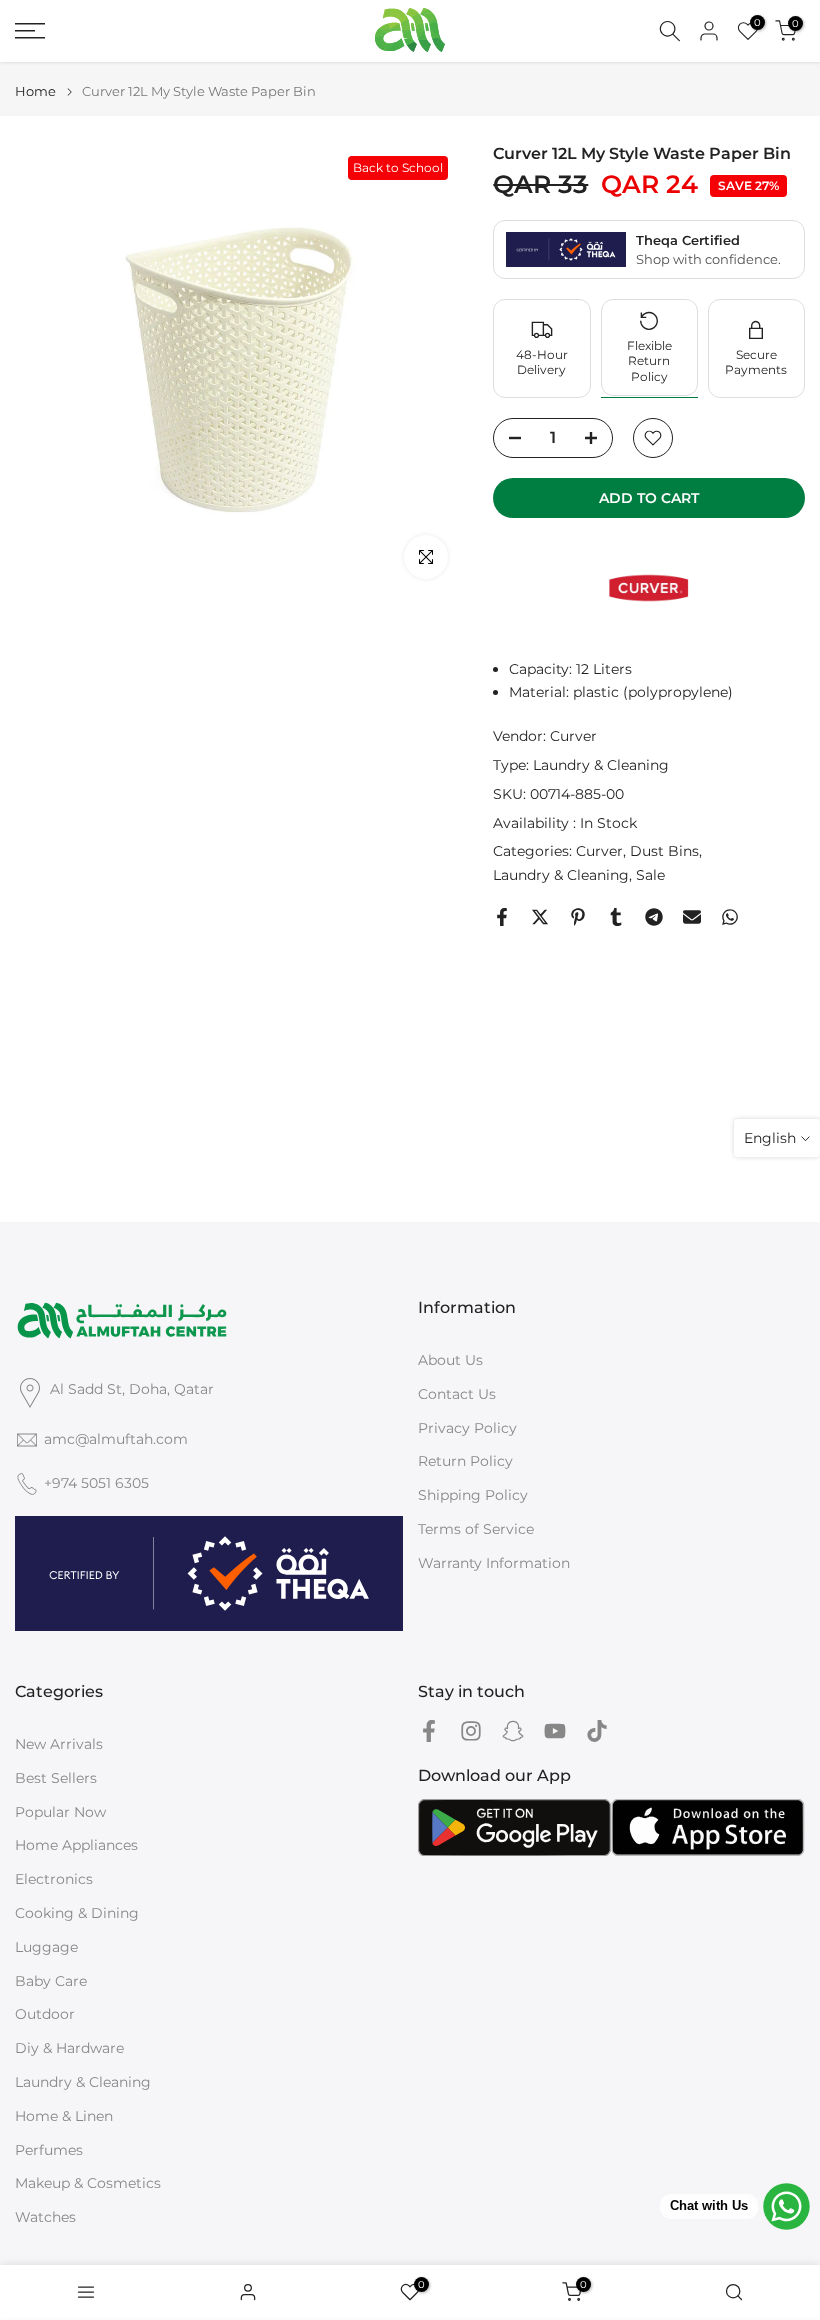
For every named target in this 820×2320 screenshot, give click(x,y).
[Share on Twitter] (540, 917)
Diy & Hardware (69, 2048)
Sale (650, 875)
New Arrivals (59, 1744)
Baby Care (51, 1981)
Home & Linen (64, 2116)
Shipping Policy (473, 1495)
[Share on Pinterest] (578, 917)
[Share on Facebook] (502, 917)
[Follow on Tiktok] (597, 1730)
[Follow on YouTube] (555, 1730)
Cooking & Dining (77, 1913)
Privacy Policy (467, 1428)
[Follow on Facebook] (429, 1730)
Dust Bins (664, 851)
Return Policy (465, 1461)
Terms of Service (476, 1529)
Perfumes (49, 2150)
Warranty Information (494, 1563)
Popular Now (60, 1812)
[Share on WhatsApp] (730, 917)
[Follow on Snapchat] (513, 1730)
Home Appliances (76, 1845)
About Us (450, 1360)
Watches (45, 2217)
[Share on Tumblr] (616, 917)
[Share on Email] (692, 917)
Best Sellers (56, 1778)
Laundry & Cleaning (601, 765)
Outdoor (45, 2014)
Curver (573, 736)
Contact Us (457, 1394)
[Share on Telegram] (654, 917)
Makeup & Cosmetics (88, 2183)
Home (35, 91)
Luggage (46, 1947)
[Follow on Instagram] (471, 1730)
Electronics (54, 1879)
